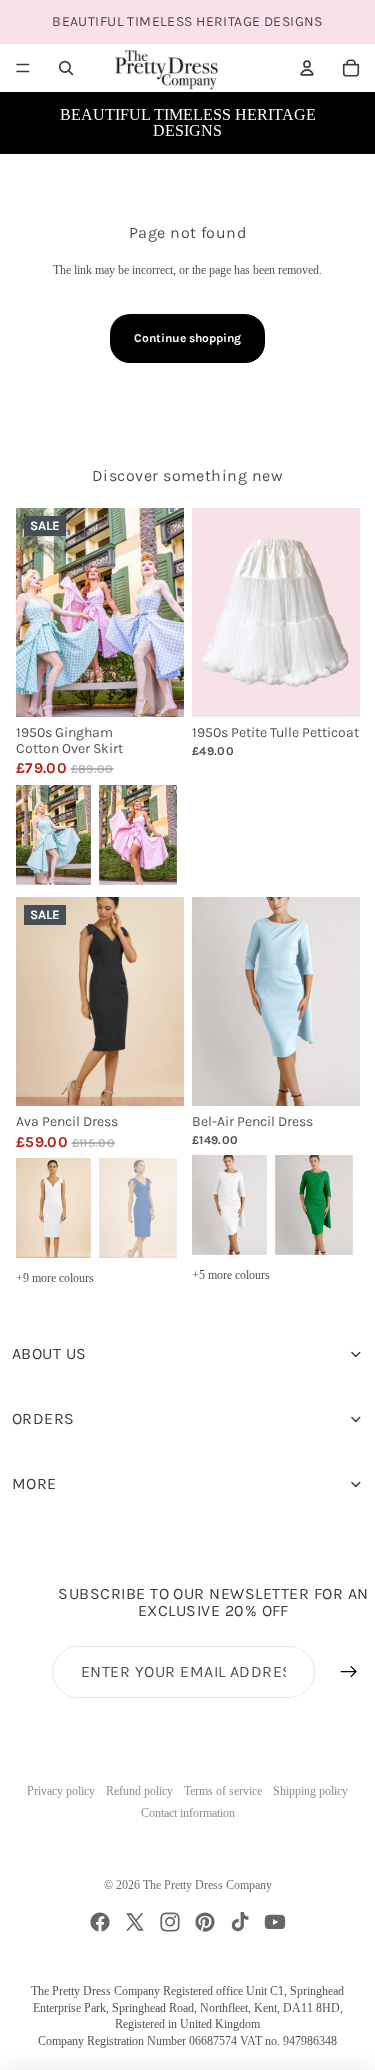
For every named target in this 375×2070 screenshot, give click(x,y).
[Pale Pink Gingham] (138, 833)
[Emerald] (314, 1203)
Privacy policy (61, 1791)
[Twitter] (135, 1922)
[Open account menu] (307, 68)
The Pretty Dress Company (207, 1885)
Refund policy (139, 1791)
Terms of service (223, 1791)
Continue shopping (187, 338)
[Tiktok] (240, 1922)
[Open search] (66, 68)
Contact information (188, 1813)
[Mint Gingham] (52, 833)
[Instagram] (170, 1922)
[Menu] (23, 68)
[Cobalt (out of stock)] (138, 1207)
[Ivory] (52, 1207)
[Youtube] (275, 1922)
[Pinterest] (205, 1922)
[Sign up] (349, 1672)
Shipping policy (310, 1791)
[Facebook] (100, 1922)
